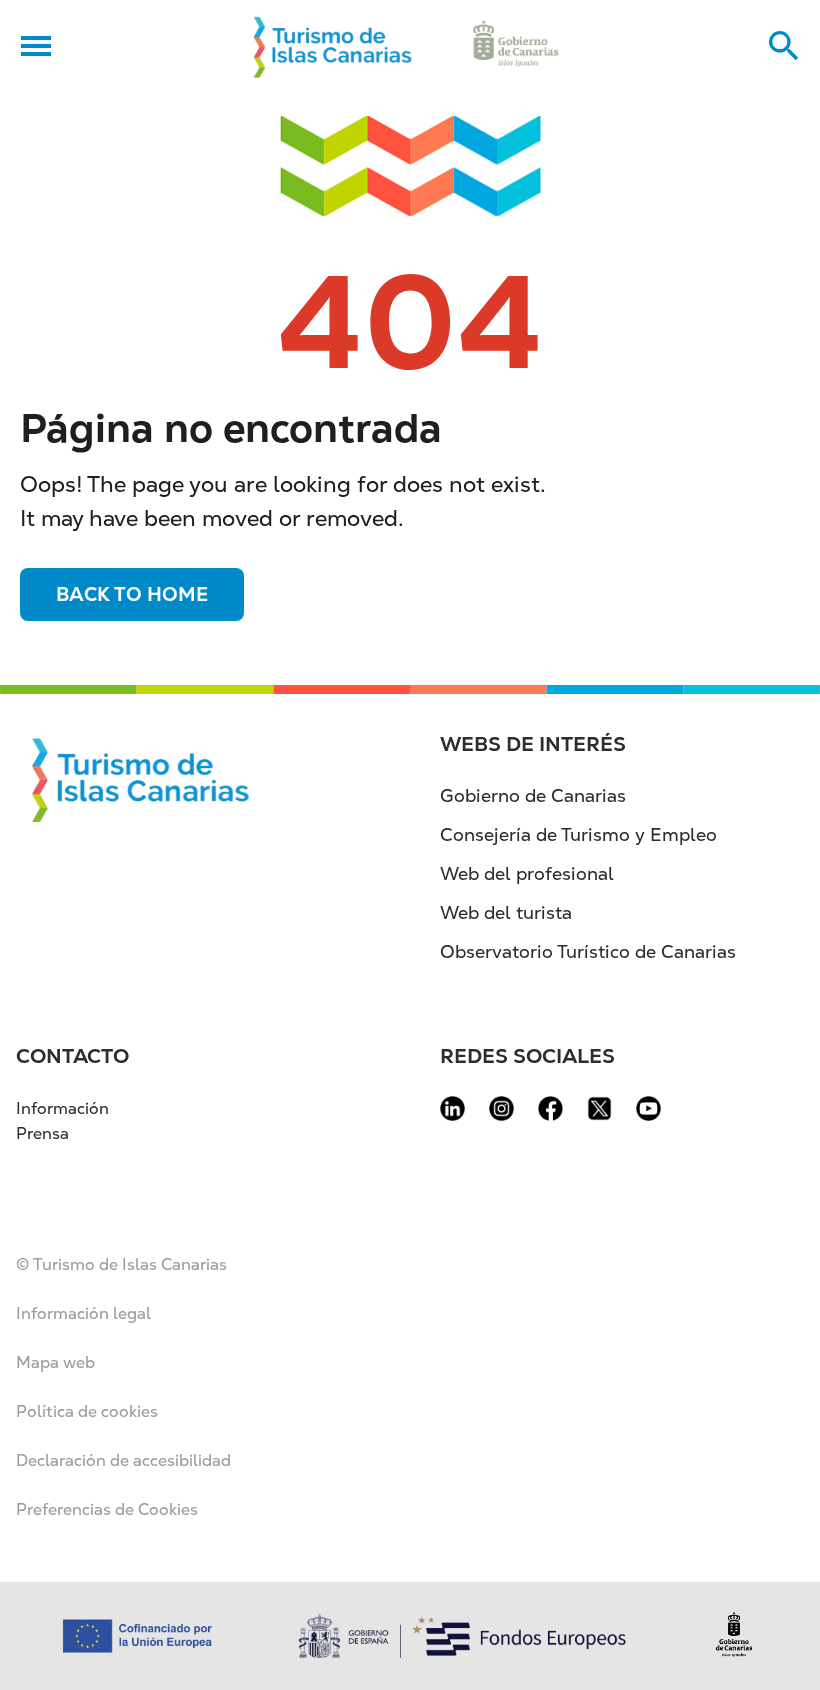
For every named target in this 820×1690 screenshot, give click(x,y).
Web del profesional (527, 873)
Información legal (83, 1313)
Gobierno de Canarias (533, 795)
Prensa (42, 1133)
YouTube (648, 1108)
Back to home (132, 594)
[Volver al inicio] (333, 46)
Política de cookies (87, 1411)
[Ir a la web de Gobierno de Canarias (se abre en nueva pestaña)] (516, 46)
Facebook (550, 1108)
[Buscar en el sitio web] (784, 46)
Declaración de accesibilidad (123, 1460)
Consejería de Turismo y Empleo (578, 834)
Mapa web (55, 1362)
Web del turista (506, 912)
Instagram (501, 1108)
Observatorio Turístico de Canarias (588, 951)
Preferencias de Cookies (107, 1509)
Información (62, 1108)
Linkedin (452, 1108)
